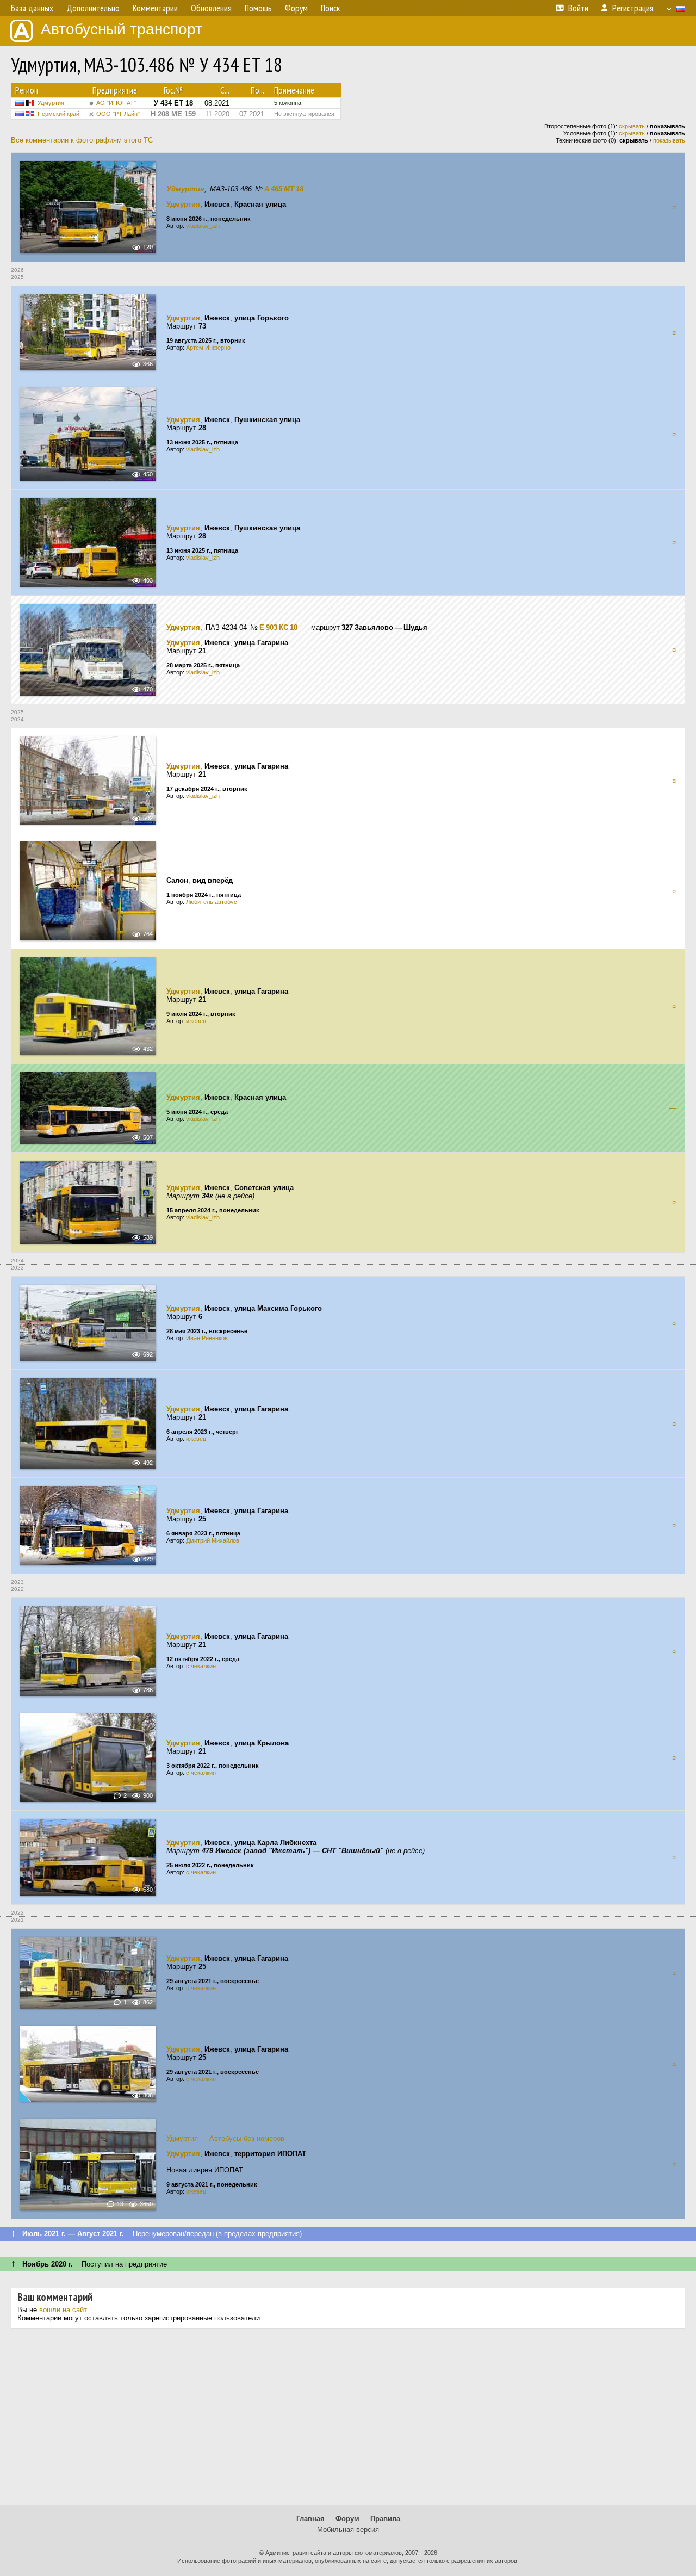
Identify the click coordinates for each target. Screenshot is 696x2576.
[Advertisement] (348, 2421)
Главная (310, 2519)
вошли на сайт (63, 2310)
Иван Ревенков (207, 1338)
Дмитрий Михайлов (213, 1540)
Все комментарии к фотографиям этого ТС (82, 140)
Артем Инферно (208, 348)
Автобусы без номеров (247, 2138)
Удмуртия (51, 103)
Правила (385, 2519)
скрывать (632, 126)
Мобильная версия (348, 2529)
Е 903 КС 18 (278, 627)
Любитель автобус (212, 902)
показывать (669, 140)
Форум (347, 2519)
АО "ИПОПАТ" (116, 103)
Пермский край (58, 114)
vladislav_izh (203, 226)
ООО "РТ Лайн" (118, 114)
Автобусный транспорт (122, 29)
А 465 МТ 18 (284, 189)
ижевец (196, 1021)
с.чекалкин (201, 1666)
